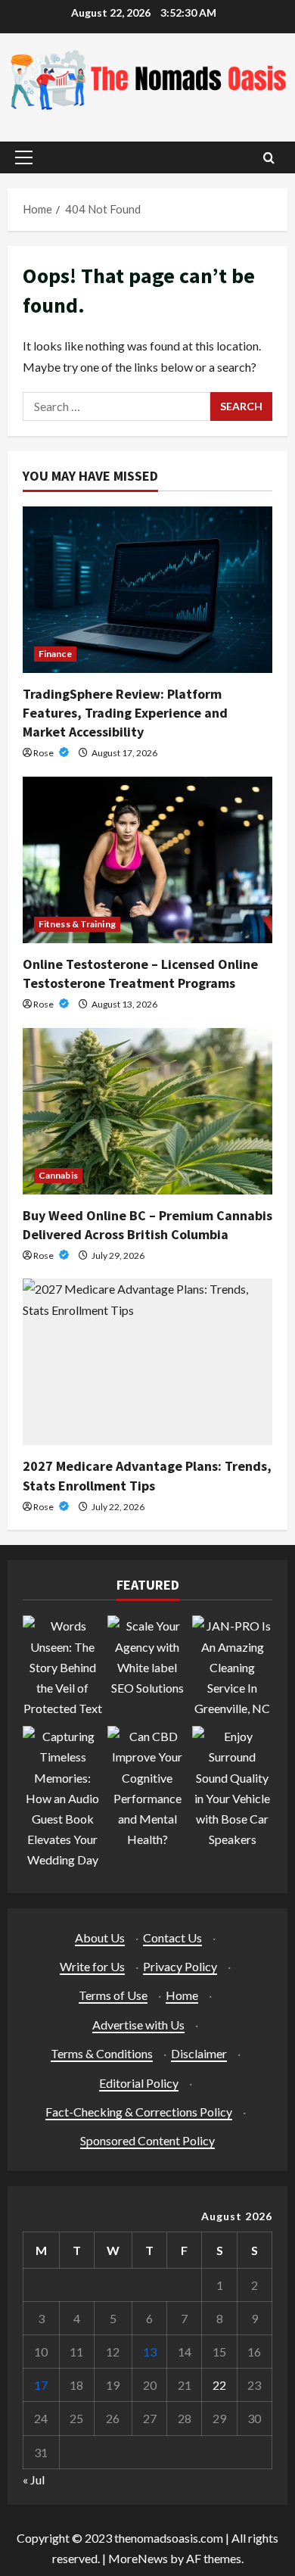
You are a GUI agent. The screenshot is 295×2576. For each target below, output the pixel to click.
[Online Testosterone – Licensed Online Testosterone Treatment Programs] (147, 860)
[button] (24, 157)
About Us (100, 1937)
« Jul (34, 2479)
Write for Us (92, 1966)
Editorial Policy (139, 2083)
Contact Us (172, 1937)
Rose (44, 753)
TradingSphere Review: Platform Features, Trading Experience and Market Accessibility (125, 713)
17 (41, 2385)
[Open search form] (269, 158)
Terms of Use (113, 1995)
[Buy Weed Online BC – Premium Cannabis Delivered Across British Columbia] (147, 1111)
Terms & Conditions (102, 2053)
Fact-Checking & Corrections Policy (139, 2112)
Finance (55, 654)
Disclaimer (199, 2053)
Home (182, 1995)
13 (150, 2352)
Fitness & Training (77, 924)
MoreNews (138, 2558)
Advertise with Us (138, 2025)
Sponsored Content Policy (147, 2140)
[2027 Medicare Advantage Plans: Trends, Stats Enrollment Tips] (147, 1362)
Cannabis (58, 1175)
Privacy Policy (180, 1966)
